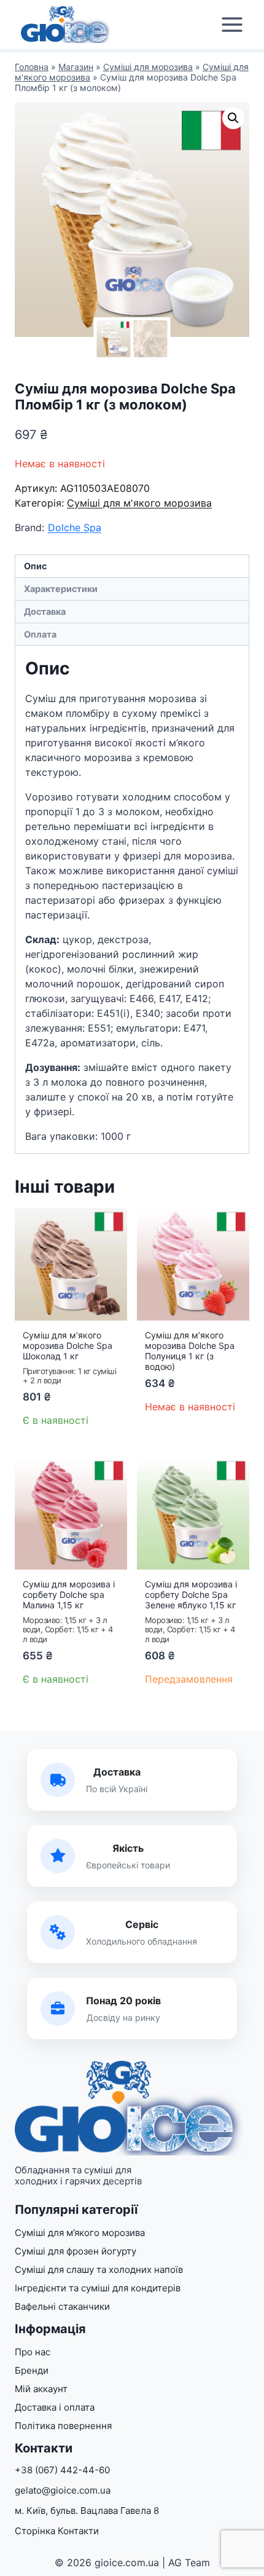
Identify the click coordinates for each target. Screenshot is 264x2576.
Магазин (76, 67)
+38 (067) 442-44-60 (62, 2470)
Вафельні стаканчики (62, 2306)
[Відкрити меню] (232, 25)
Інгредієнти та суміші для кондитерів (98, 2288)
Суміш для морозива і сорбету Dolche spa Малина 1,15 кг (69, 1594)
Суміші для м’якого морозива (80, 2233)
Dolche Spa (75, 527)
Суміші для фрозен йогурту (76, 2251)
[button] (233, 118)
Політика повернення (63, 2426)
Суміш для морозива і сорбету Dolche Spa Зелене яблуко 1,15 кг (191, 1594)
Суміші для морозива (148, 67)
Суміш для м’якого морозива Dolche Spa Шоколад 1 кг (68, 1345)
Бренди (32, 2370)
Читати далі (177, 1442)
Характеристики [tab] (61, 589)
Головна (32, 67)
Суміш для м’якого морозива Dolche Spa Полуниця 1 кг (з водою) (190, 1350)
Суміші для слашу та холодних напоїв (99, 2270)
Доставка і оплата (55, 2407)
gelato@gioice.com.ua (63, 2490)
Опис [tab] (35, 566)
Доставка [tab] (45, 611)
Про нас (33, 2352)
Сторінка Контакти (57, 2531)
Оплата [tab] (40, 634)
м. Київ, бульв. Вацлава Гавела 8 (87, 2511)
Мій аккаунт (41, 2389)
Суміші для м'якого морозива (139, 503)
